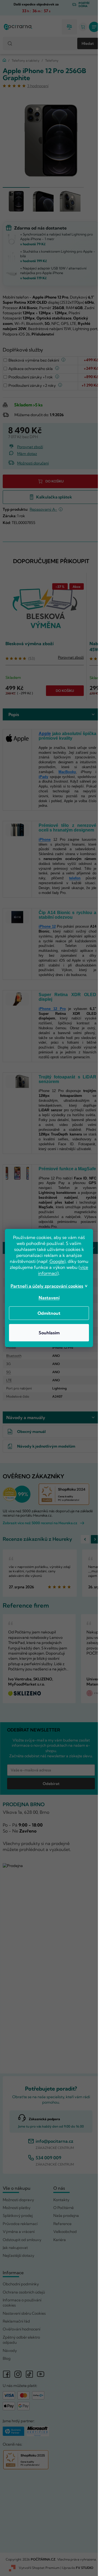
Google (57, 1261)
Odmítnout (49, 1313)
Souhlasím (49, 1333)
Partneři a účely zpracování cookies (47, 1286)
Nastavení (49, 1298)
